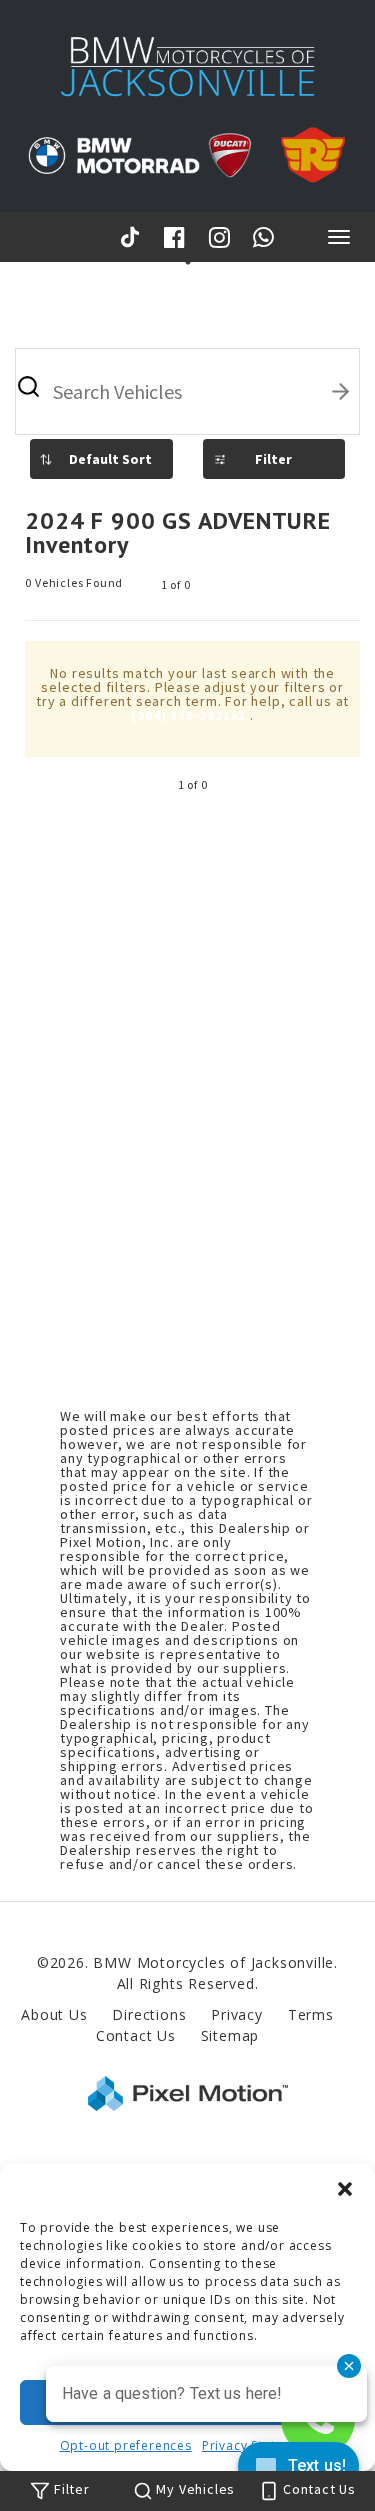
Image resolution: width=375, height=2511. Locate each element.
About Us (54, 2014)
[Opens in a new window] (133, 236)
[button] (345, 2189)
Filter (273, 459)
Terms (311, 2014)
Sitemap (230, 2035)
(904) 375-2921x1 (190, 715)
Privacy (237, 2014)
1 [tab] (187, 261)
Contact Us (136, 2035)
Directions (149, 2014)
